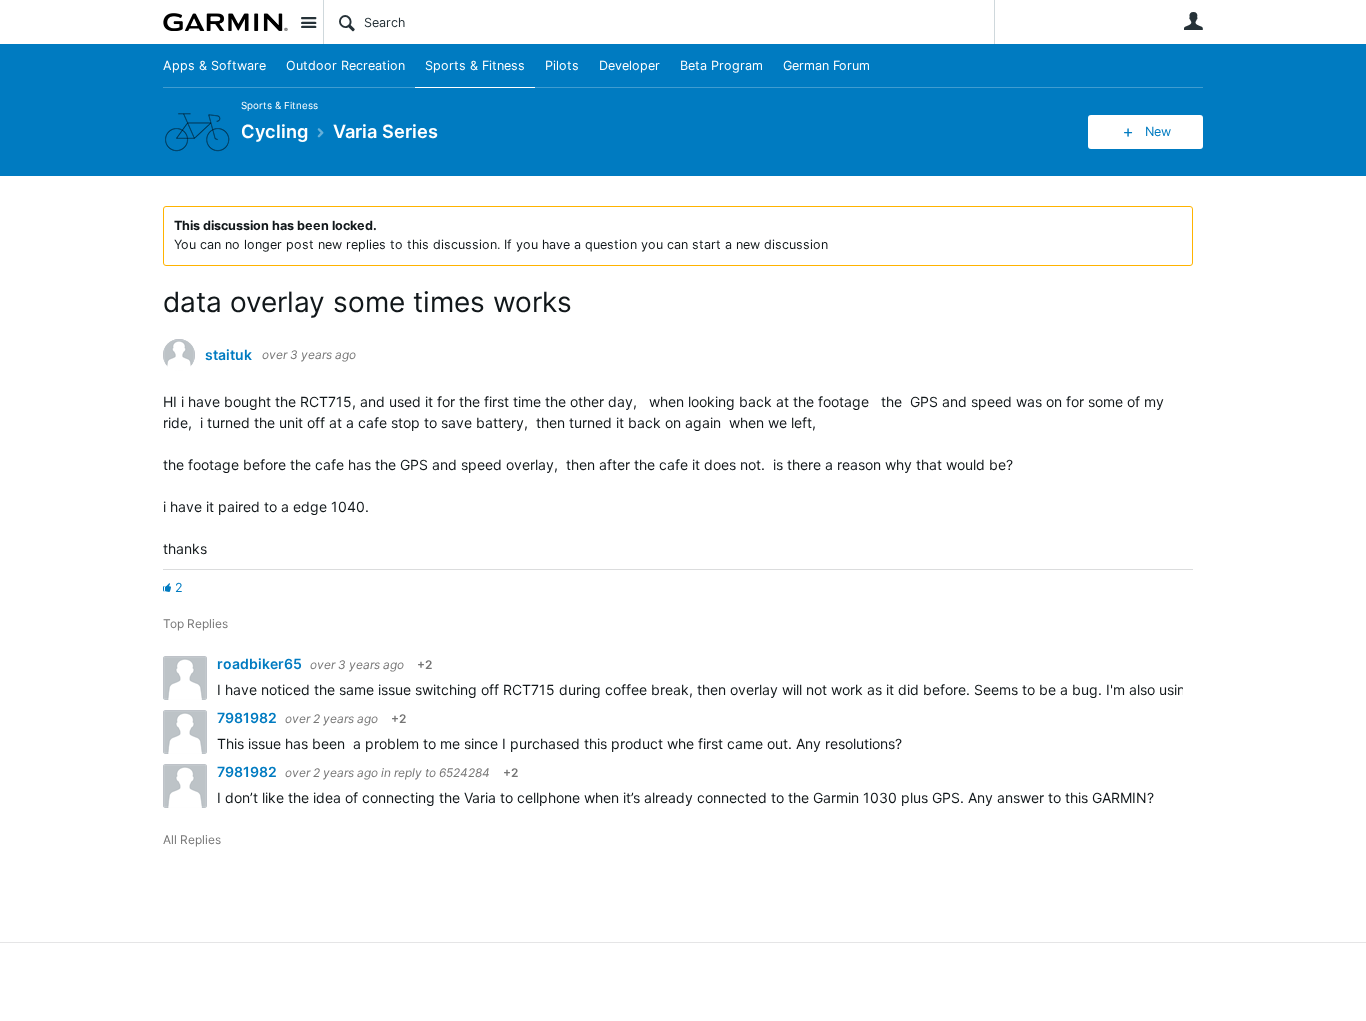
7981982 (248, 717)
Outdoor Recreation (345, 65)
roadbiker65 (261, 663)
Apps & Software (214, 65)
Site (308, 22)
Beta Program (721, 65)
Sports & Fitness (475, 65)
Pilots (562, 65)
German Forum (826, 65)
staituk (228, 355)
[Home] (225, 22)
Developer (629, 65)
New (1158, 131)
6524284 (464, 772)
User (1193, 21)
